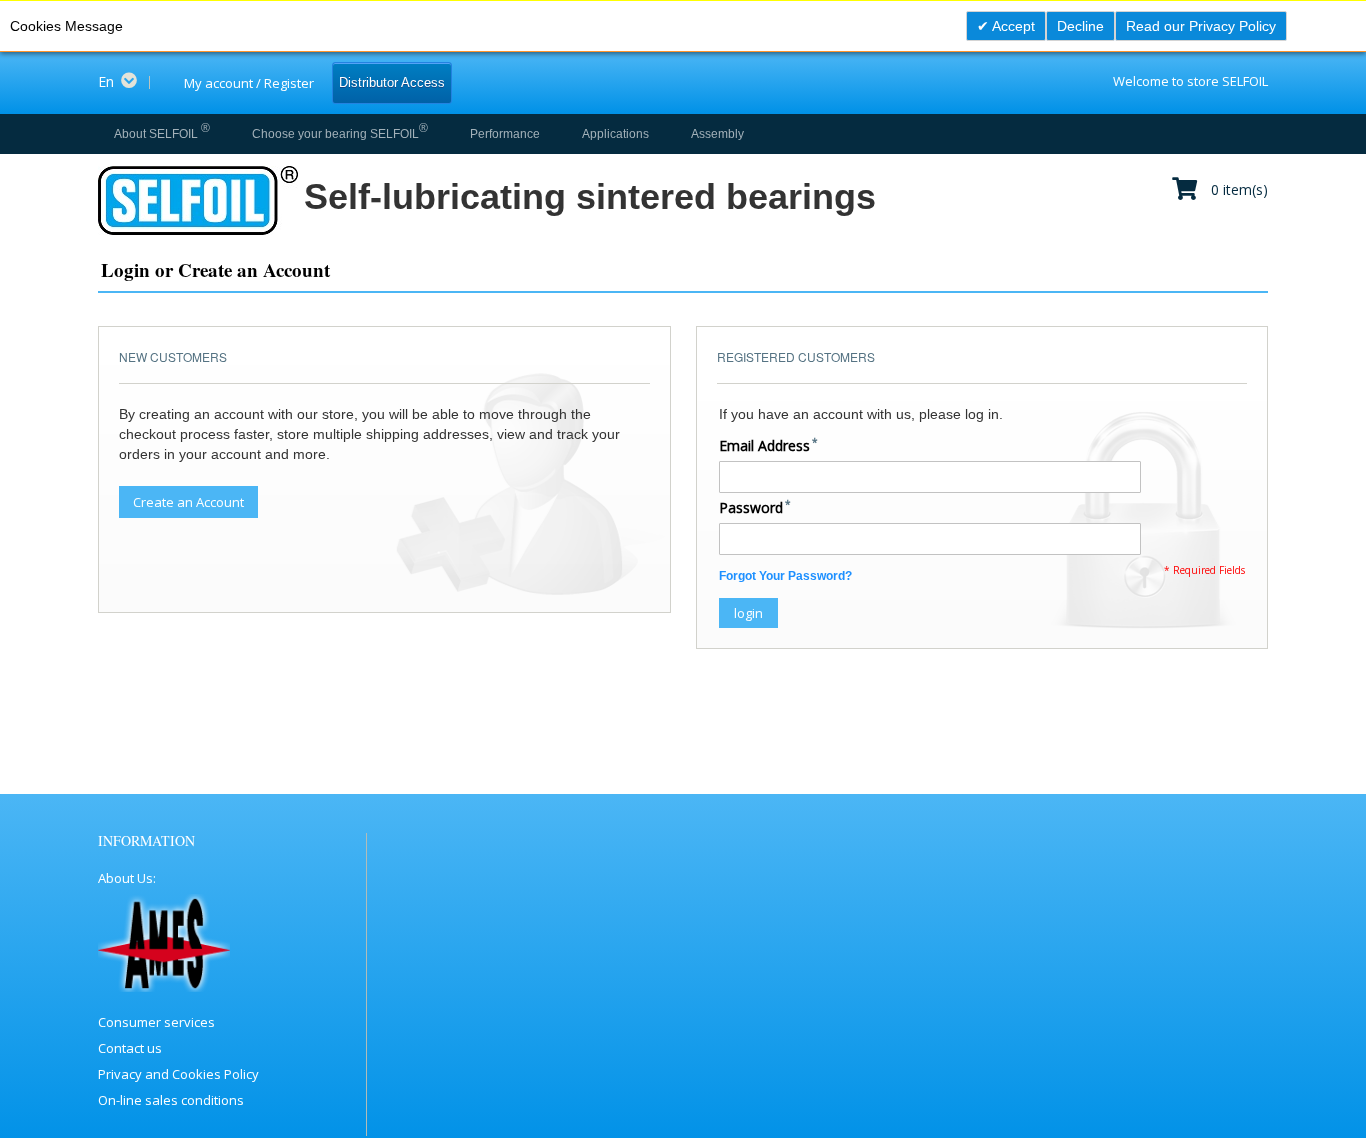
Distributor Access (392, 82)
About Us (125, 878)
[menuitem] (162, 134)
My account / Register (249, 83)
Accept (1012, 26)
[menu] (425, 134)
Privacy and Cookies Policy (178, 1074)
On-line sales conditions (171, 1100)
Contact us (130, 1048)
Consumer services (156, 1022)
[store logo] (196, 200)
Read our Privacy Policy (1201, 26)
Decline (1080, 26)
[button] (124, 82)
